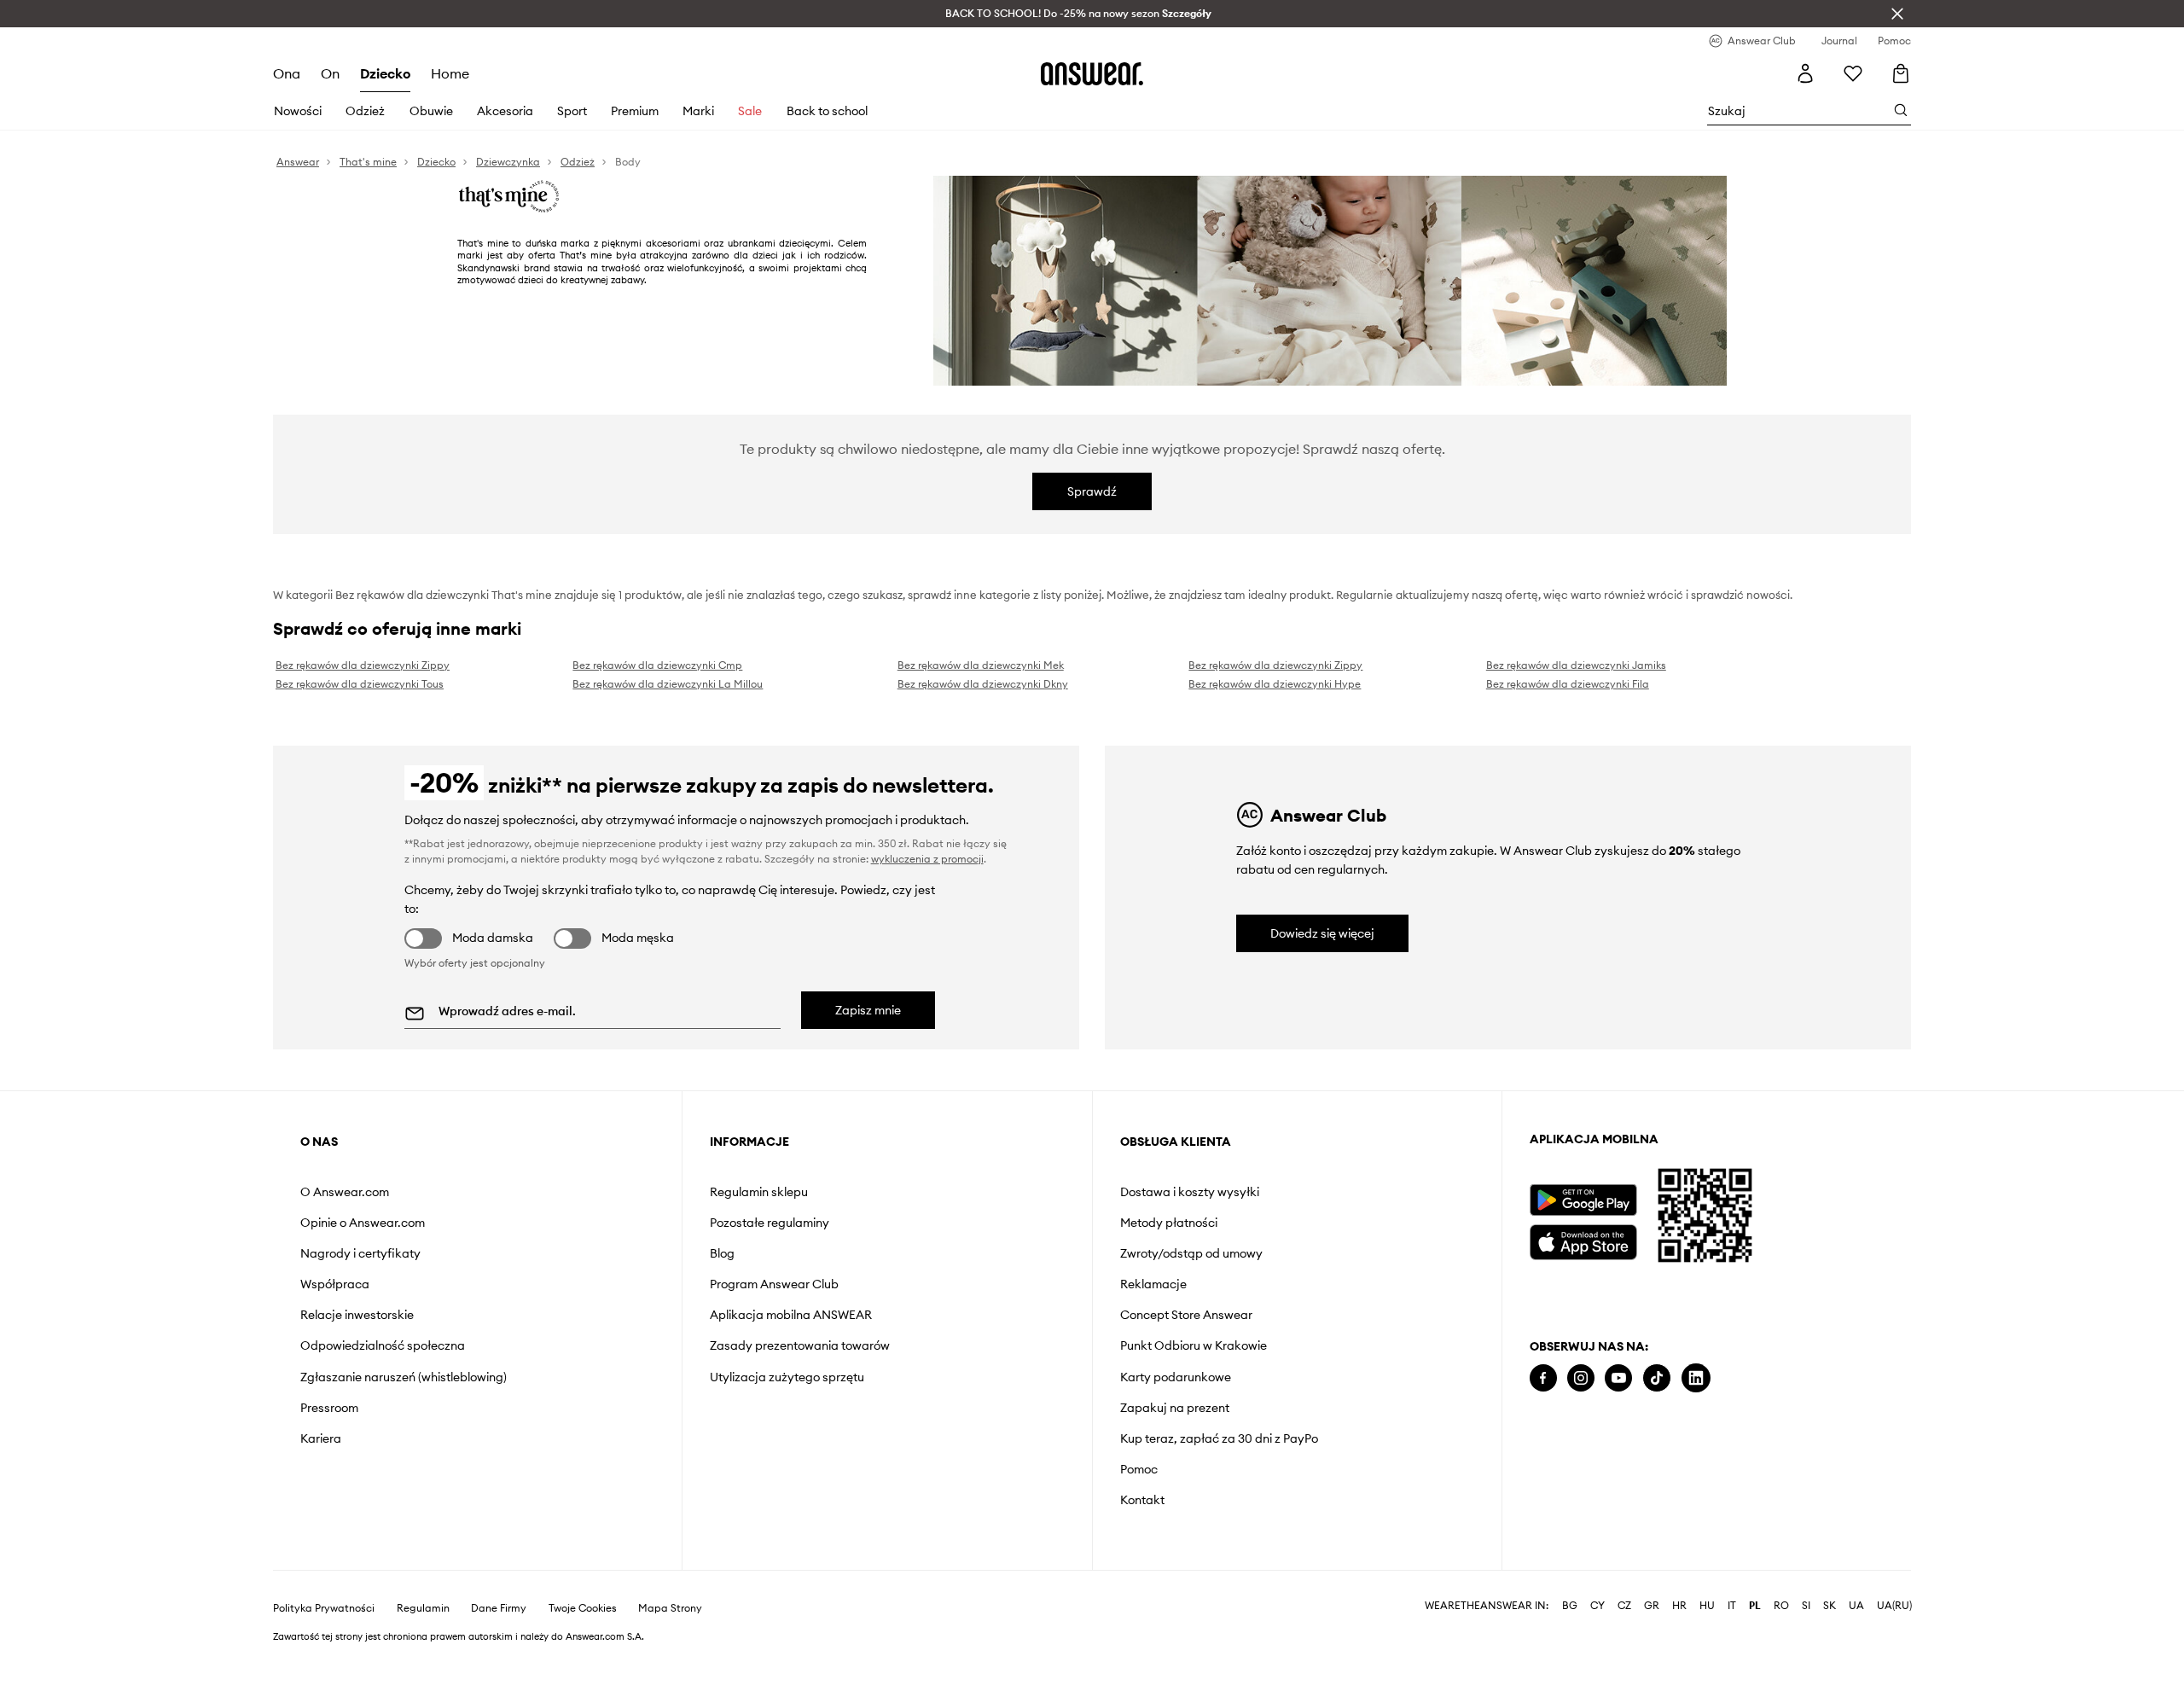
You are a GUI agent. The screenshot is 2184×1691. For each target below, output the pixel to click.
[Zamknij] (1897, 14)
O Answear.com (345, 1192)
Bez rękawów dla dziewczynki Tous (360, 684)
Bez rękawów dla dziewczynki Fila (1568, 684)
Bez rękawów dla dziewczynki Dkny (983, 684)
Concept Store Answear (1186, 1315)
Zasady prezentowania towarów (800, 1345)
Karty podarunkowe (1176, 1377)
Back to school (827, 111)
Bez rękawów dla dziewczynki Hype (1275, 684)
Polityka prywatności (324, 1608)
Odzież (365, 111)
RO (1781, 1606)
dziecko (385, 73)
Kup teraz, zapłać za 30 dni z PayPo (1219, 1438)
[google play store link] (1583, 1200)
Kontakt (1142, 1500)
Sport (572, 111)
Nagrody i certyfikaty (360, 1253)
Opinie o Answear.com (363, 1223)
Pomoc (1139, 1469)
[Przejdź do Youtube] (1618, 1378)
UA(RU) (1894, 1606)
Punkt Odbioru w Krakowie (1194, 1345)
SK (1830, 1606)
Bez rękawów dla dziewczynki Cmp (657, 665)
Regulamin (423, 1608)
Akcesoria (505, 111)
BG (1570, 1606)
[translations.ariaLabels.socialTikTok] (1657, 1378)
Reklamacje (1153, 1284)
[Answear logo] (1092, 73)
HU (1707, 1606)
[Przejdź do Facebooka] (1543, 1378)
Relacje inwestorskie (357, 1315)
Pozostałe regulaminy (770, 1223)
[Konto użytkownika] (1805, 73)
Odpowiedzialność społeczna (383, 1345)
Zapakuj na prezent (1175, 1408)
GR (1652, 1606)
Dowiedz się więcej (1322, 933)
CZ (1624, 1606)
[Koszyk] (1901, 73)
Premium (635, 111)
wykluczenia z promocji (927, 859)
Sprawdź (1092, 491)
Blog (722, 1253)
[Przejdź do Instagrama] (1581, 1378)
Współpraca (335, 1284)
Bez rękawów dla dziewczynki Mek (981, 665)
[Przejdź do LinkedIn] (1696, 1378)
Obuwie (431, 111)
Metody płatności (1169, 1223)
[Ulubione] (1853, 73)
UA (1856, 1606)
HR (1679, 1606)
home (450, 73)
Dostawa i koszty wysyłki (1190, 1192)
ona (287, 73)
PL (1755, 1606)
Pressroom (329, 1408)
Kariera (321, 1438)
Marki (698, 111)
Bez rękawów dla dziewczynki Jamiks (1576, 665)
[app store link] (1583, 1240)
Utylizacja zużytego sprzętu (787, 1377)
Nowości (298, 111)
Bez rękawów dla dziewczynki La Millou (668, 684)
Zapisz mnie (868, 1010)
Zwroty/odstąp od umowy (1191, 1253)
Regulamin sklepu (759, 1192)
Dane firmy (499, 1608)
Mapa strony (670, 1608)
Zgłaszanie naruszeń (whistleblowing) (404, 1377)
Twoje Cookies (583, 1608)
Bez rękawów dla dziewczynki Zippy (363, 665)
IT (1732, 1606)
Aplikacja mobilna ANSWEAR (791, 1315)
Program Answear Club (774, 1284)
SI (1806, 1606)
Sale (750, 111)
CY (1597, 1606)
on (330, 73)
